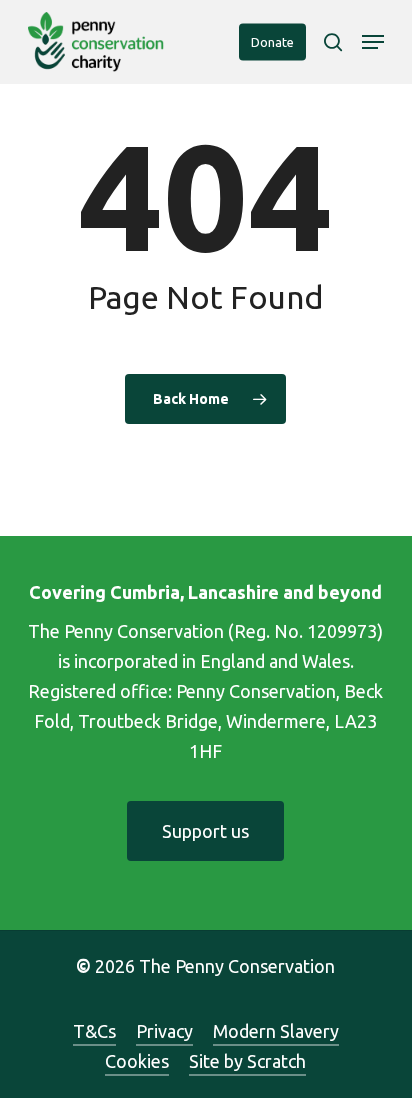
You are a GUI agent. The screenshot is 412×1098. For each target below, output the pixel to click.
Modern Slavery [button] (276, 1031)
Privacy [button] (164, 1031)
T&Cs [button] (94, 1031)
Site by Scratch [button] (247, 1061)
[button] (373, 42)
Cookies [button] (137, 1061)
